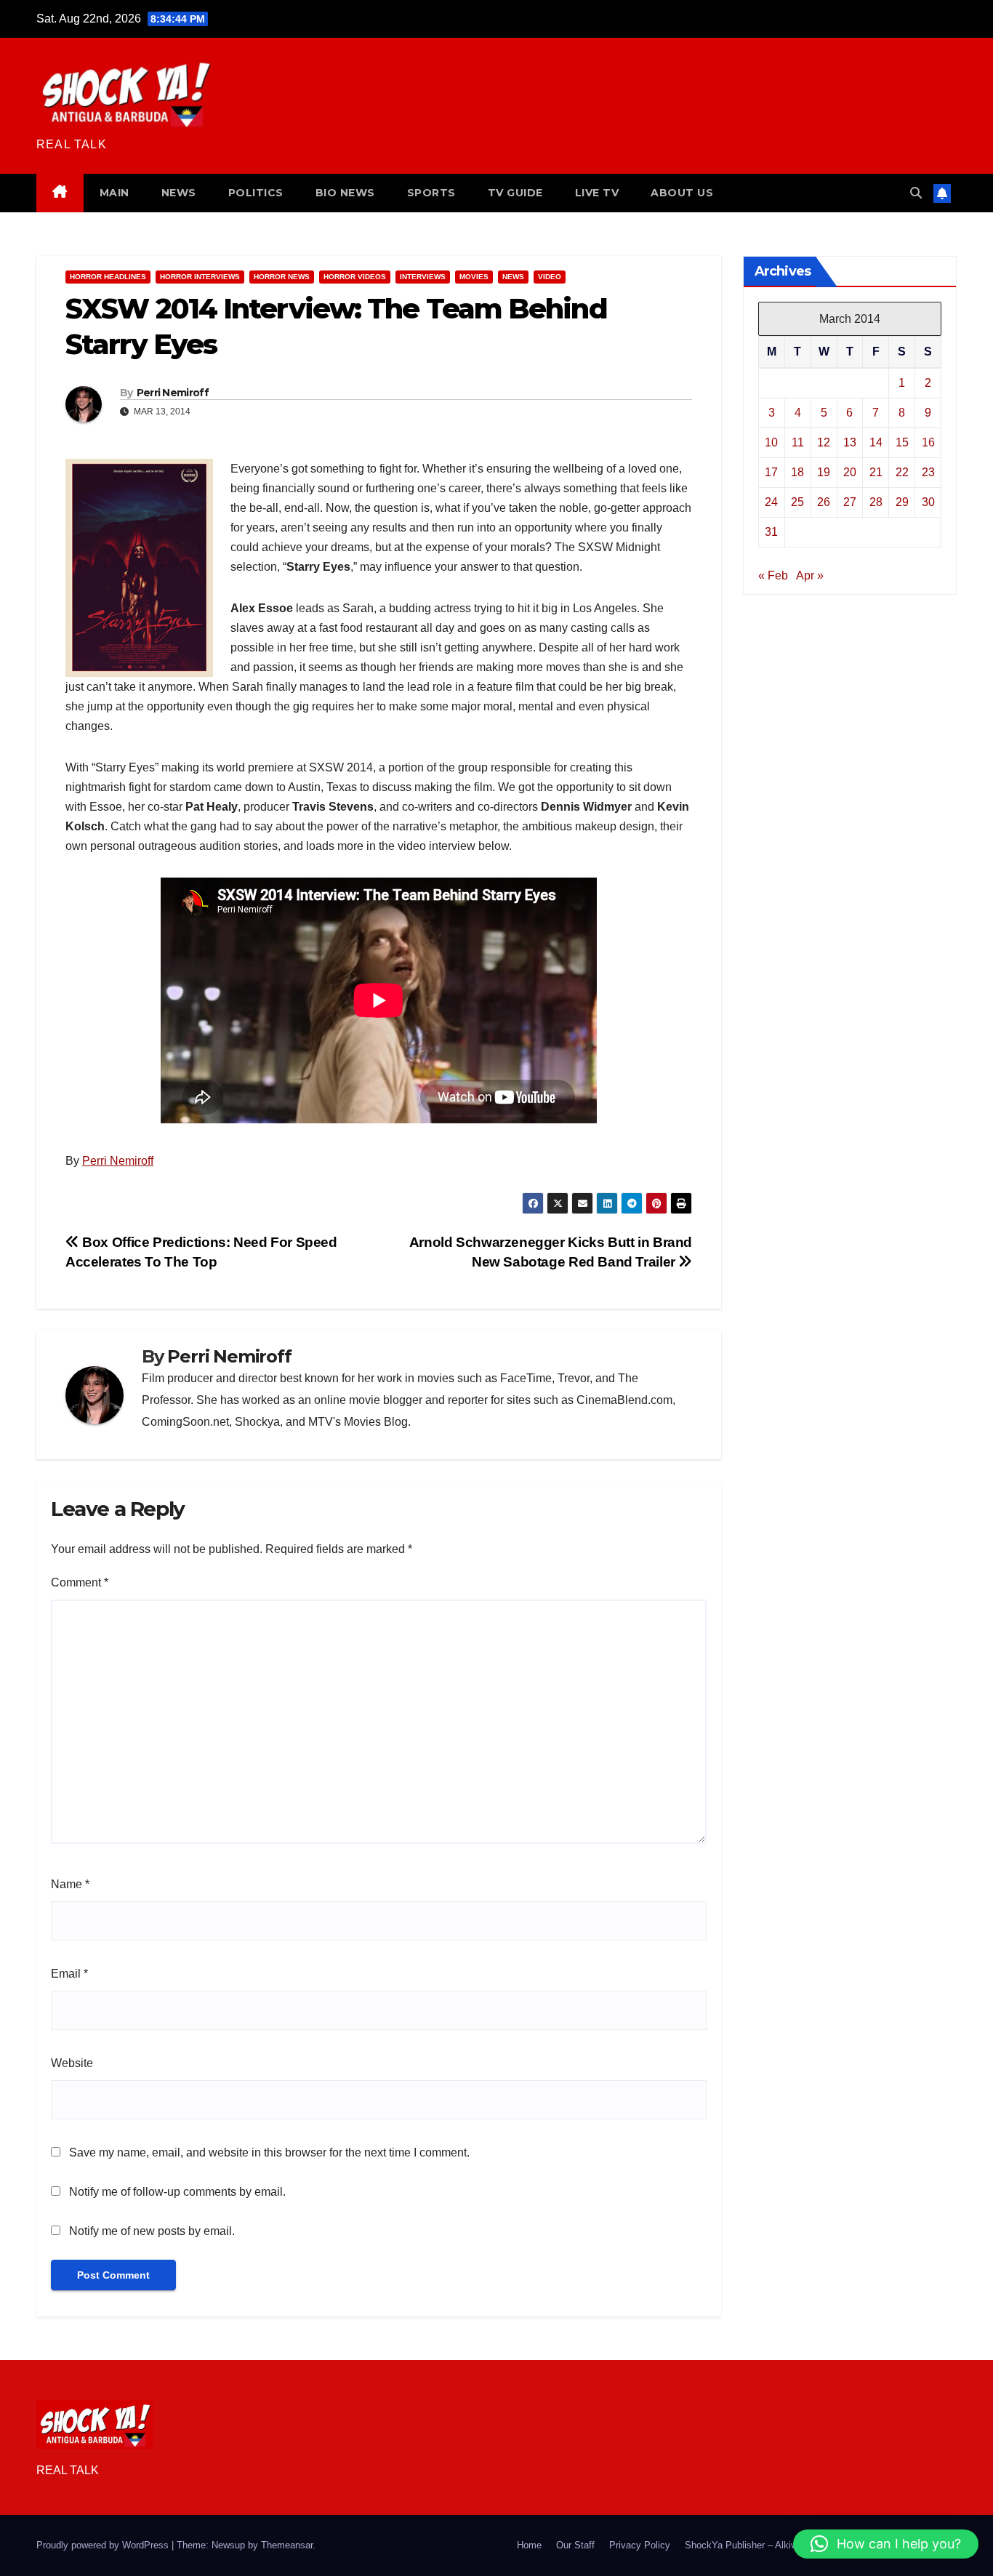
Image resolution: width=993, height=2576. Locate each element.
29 (902, 502)
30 (928, 502)
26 (824, 502)
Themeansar (287, 2545)
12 (824, 442)
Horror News (282, 277)
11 (798, 442)
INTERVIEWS (423, 277)
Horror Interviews (200, 277)
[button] (916, 193)
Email (69, 1974)
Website (72, 2063)
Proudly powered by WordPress (104, 2545)
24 (771, 502)
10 (771, 442)
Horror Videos (355, 277)
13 (850, 442)
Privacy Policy (640, 2545)
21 (876, 472)
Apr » (810, 575)
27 (850, 502)
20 (850, 472)
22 (902, 472)
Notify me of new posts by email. (152, 2231)
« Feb (773, 575)
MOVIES (474, 277)
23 (928, 472)
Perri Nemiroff (173, 393)
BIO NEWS (345, 193)
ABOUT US (682, 193)
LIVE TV (597, 193)
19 (824, 472)
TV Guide (515, 193)
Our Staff (575, 2545)
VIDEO (550, 277)
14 (876, 442)
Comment (80, 1582)
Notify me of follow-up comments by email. (177, 2192)
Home (529, 2545)
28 (876, 502)
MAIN (114, 193)
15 (902, 442)
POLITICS (256, 193)
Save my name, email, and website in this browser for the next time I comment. (269, 2152)
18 (797, 472)
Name (70, 1884)
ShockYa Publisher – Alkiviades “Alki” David (777, 2545)
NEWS (179, 193)
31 (771, 532)
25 (797, 502)
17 (771, 472)
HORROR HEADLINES (108, 277)
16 (928, 442)
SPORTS (431, 193)
